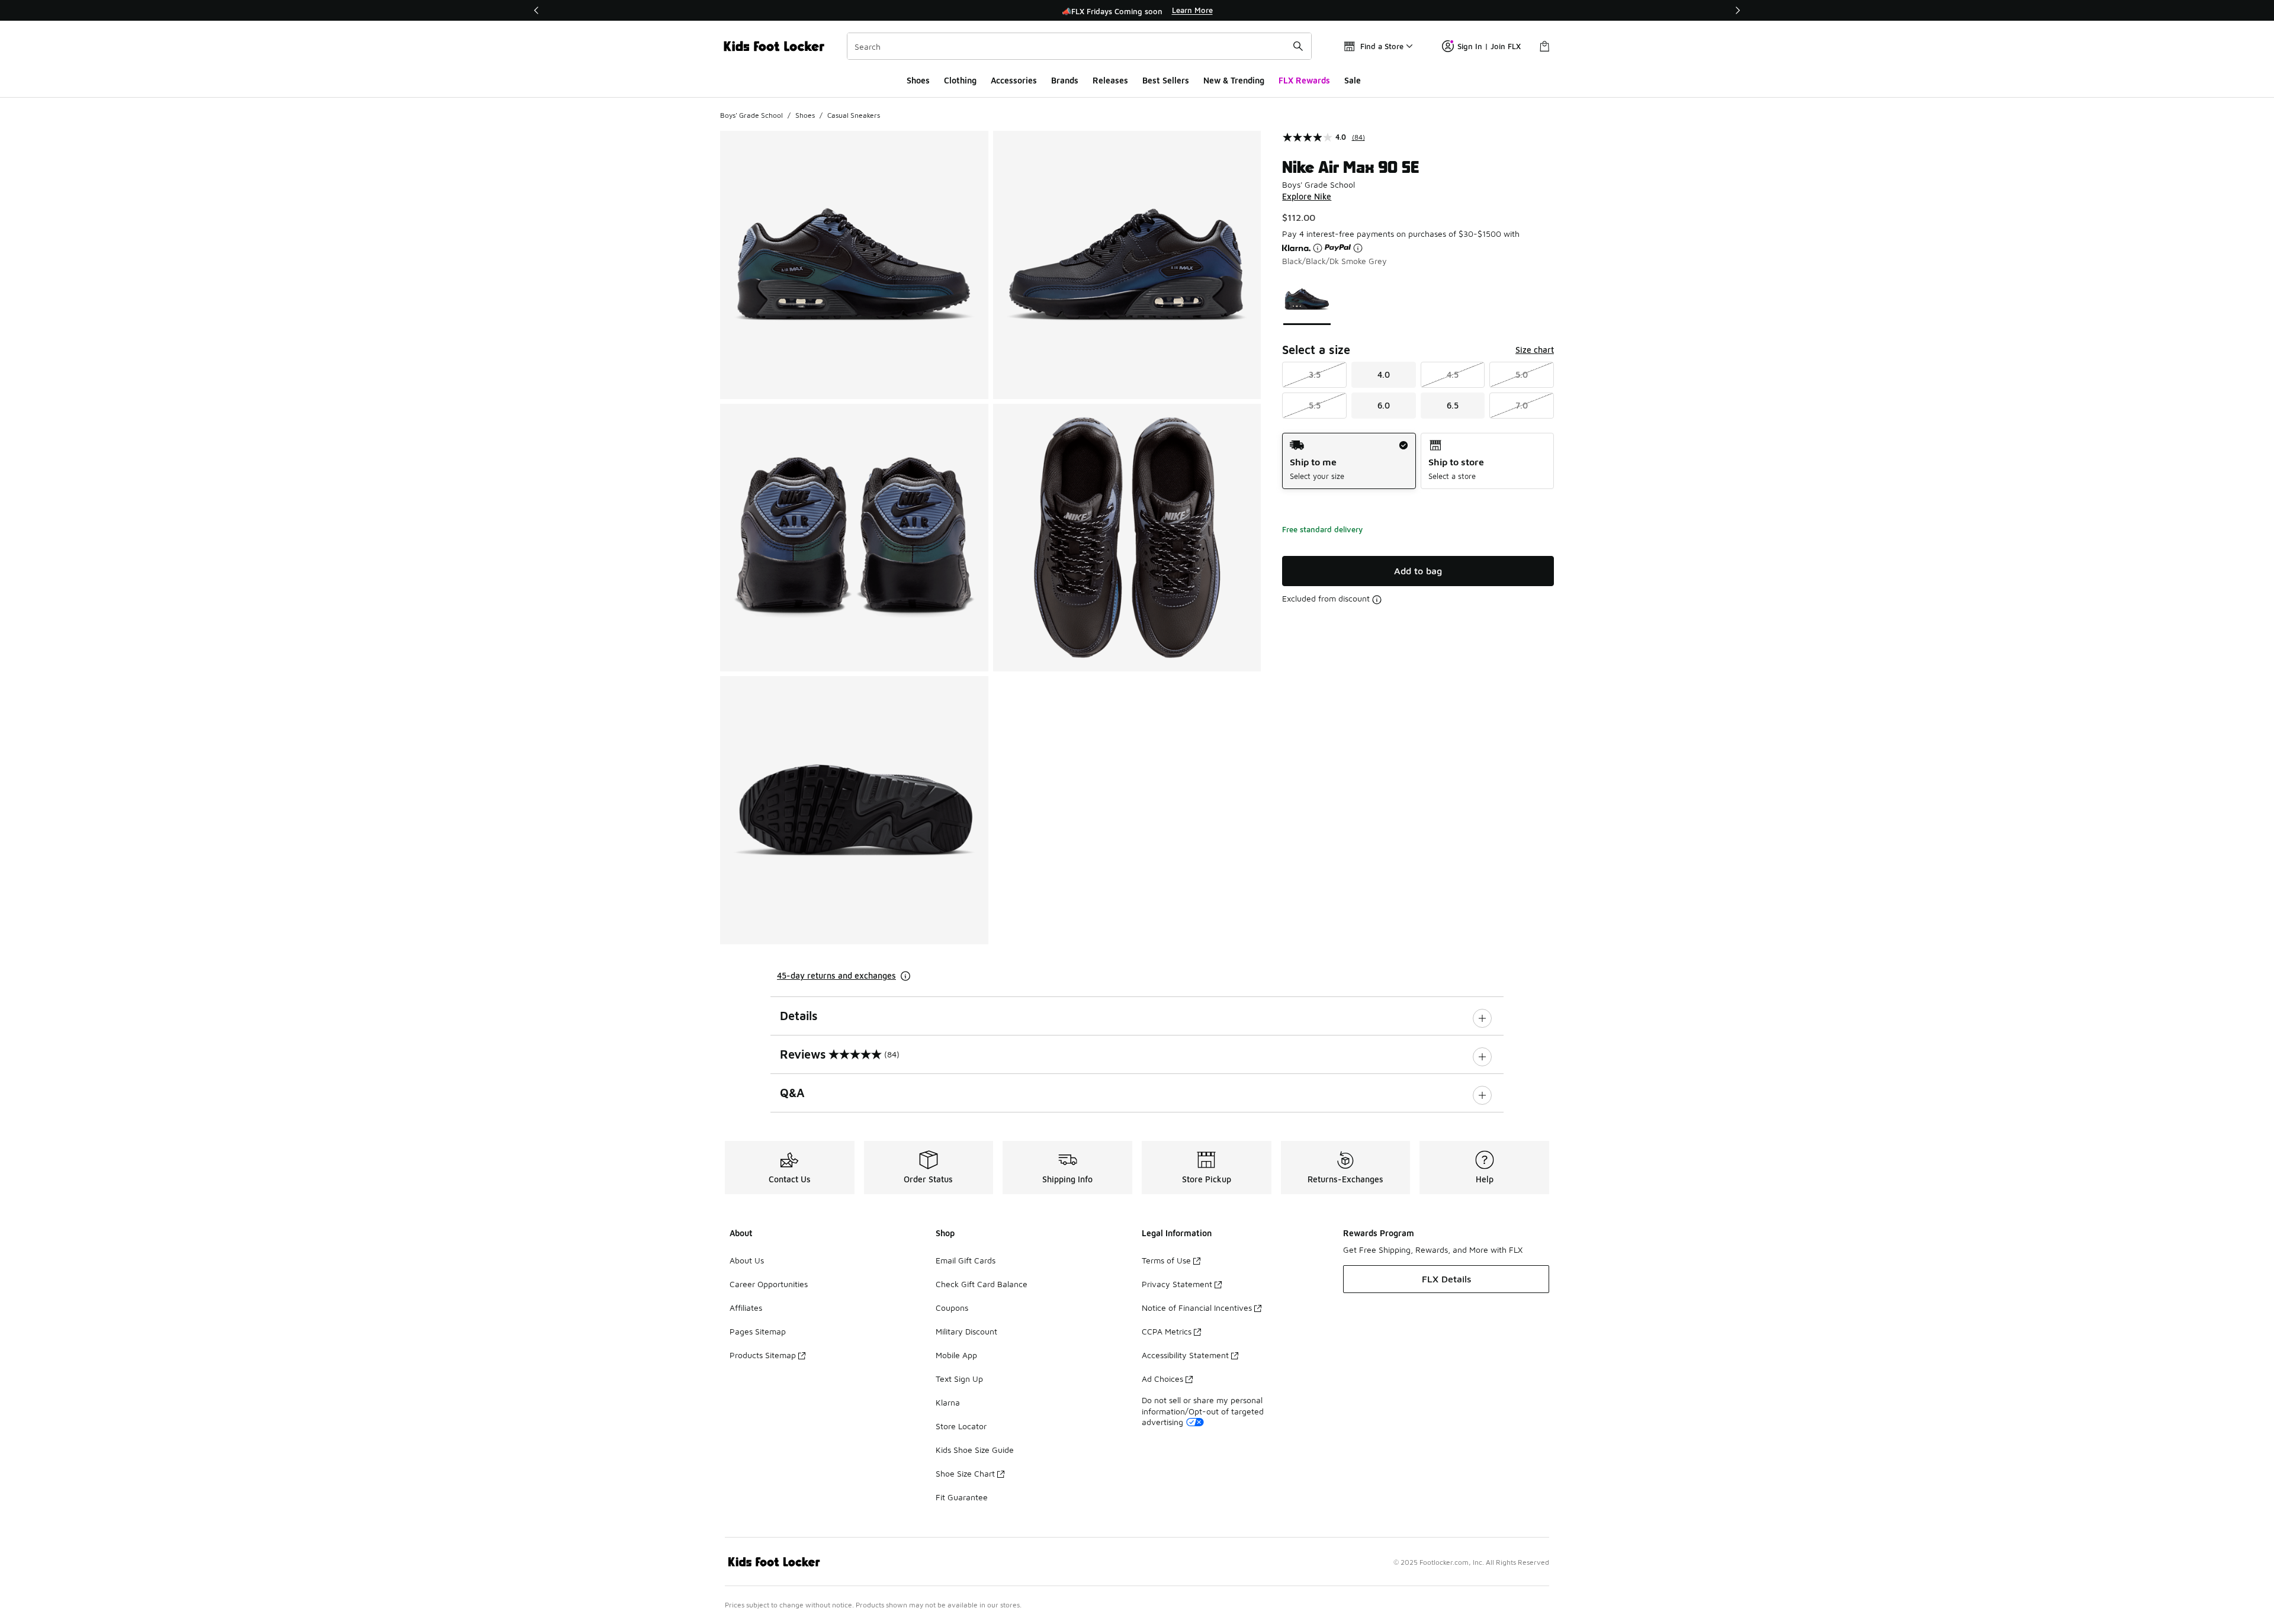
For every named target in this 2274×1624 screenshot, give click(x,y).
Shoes (918, 80)
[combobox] (1079, 46)
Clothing (960, 80)
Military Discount (966, 1331)
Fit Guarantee (962, 1497)
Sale (1353, 80)
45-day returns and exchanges (836, 975)
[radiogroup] (1418, 461)
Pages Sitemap (758, 1331)
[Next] (1737, 10)
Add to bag (1418, 571)
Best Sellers (1166, 80)
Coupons (952, 1308)
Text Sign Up (959, 1379)
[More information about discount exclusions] (1377, 600)
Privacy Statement (1177, 1284)
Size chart (1535, 350)
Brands (1065, 80)
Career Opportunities (769, 1284)
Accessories (1014, 80)
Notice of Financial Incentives (1197, 1308)
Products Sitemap (763, 1355)
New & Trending (1234, 80)
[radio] (1349, 461)
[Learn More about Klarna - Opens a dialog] (1318, 248)
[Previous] (537, 10)
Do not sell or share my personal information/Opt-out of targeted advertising (1203, 1411)
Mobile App (956, 1355)
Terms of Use (1166, 1260)
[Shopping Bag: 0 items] (1544, 46)
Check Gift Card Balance (982, 1284)
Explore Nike (1307, 196)
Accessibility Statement (1185, 1355)
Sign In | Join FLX (1489, 46)
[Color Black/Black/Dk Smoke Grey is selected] (1307, 299)
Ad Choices (1162, 1379)
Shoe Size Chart (965, 1473)
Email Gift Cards (966, 1260)
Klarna (948, 1402)
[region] (1137, 11)
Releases (1110, 80)
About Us (747, 1260)
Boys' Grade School (751, 115)
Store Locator (961, 1426)
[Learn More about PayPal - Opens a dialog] (1358, 248)
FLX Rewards (1304, 80)
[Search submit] (1298, 46)
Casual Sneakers (854, 115)
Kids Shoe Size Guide (975, 1450)
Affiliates (746, 1308)
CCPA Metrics (1167, 1331)
